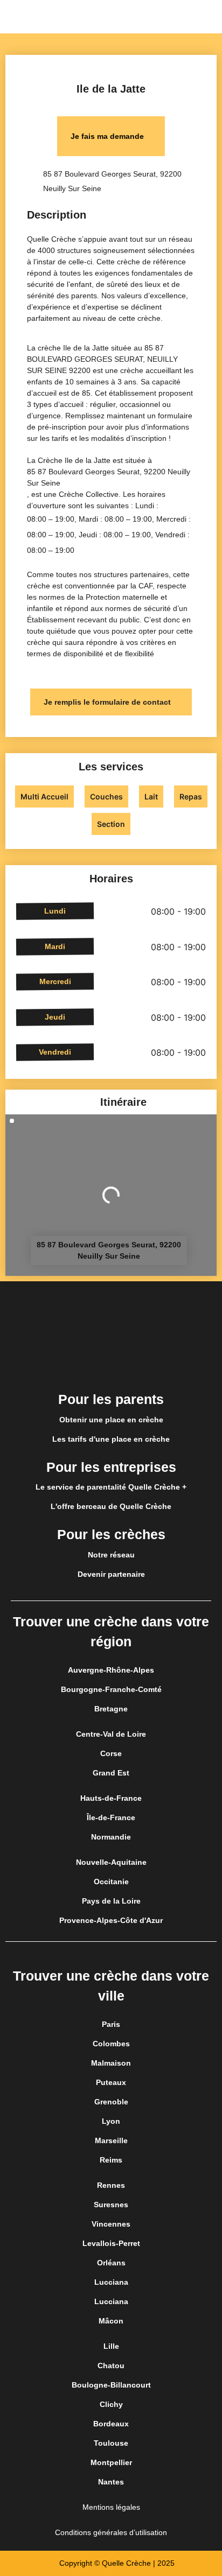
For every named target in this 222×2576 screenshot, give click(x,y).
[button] (213, 17)
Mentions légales (111, 2507)
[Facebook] (81, 1364)
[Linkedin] (141, 1364)
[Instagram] (111, 1364)
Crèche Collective (89, 494)
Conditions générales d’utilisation (111, 2532)
